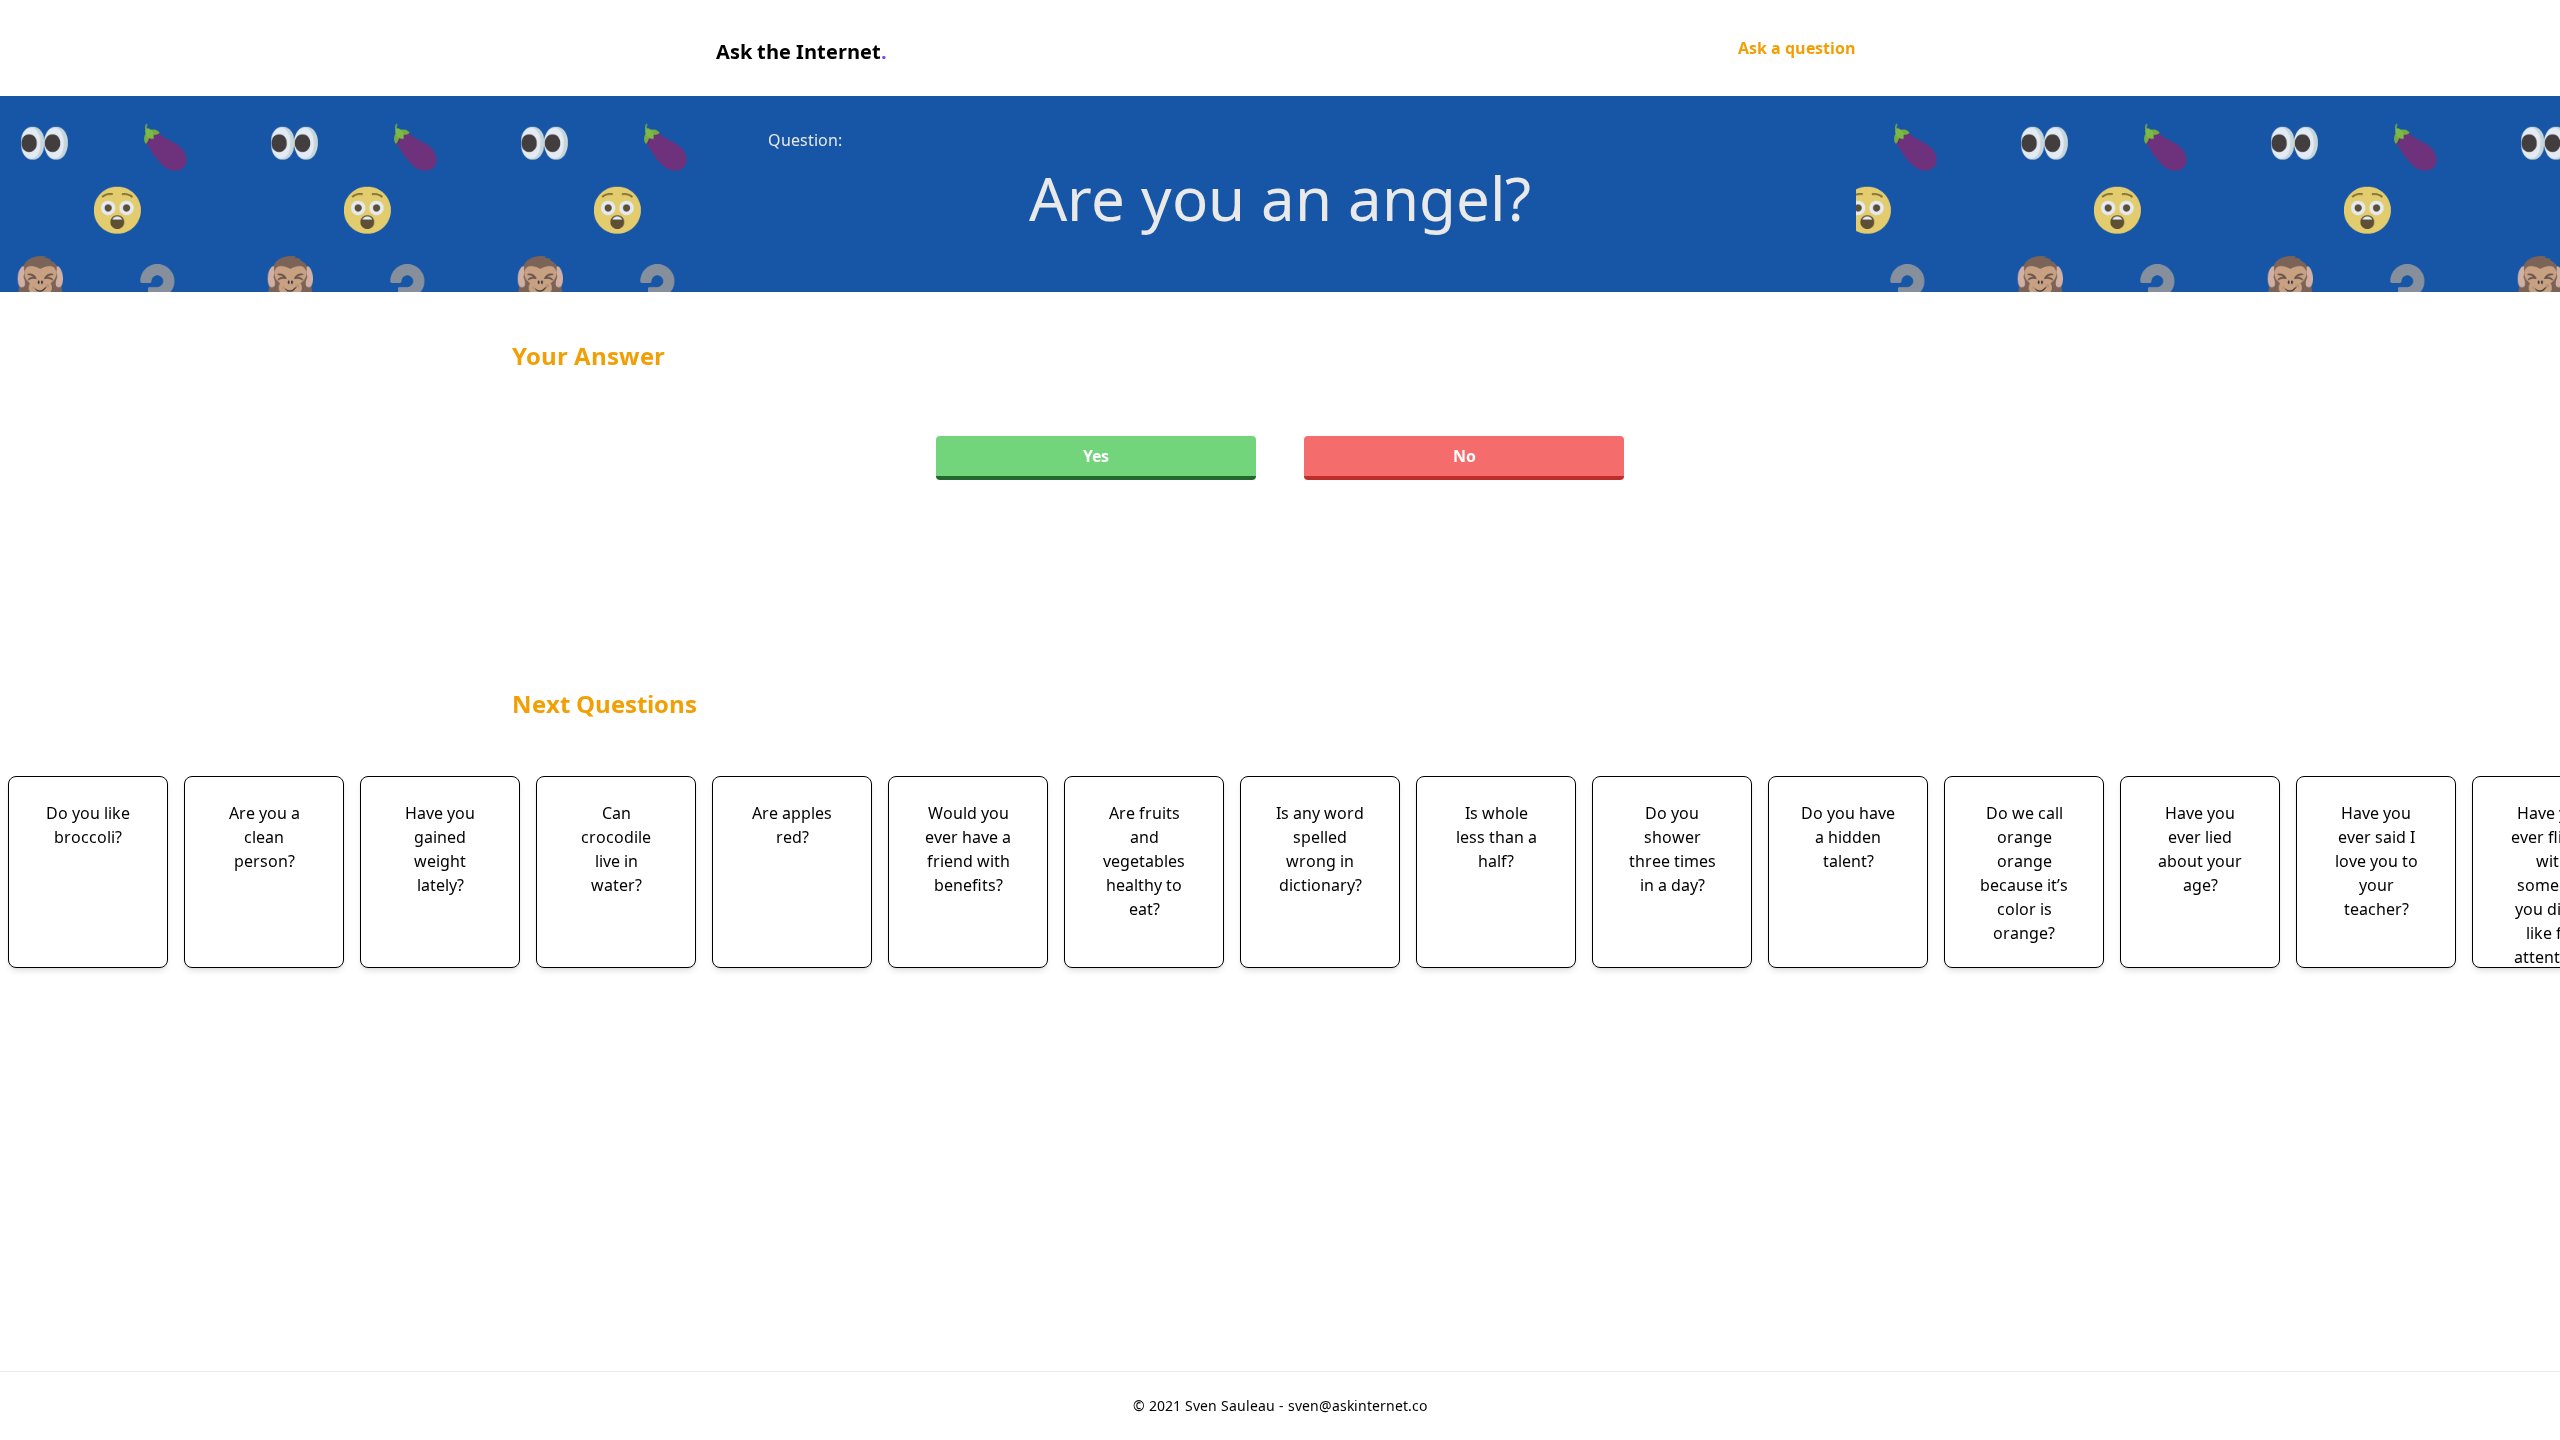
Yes (1096, 456)
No (1464, 456)
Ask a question (1797, 48)
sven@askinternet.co (1357, 1405)
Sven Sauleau (1232, 1405)
